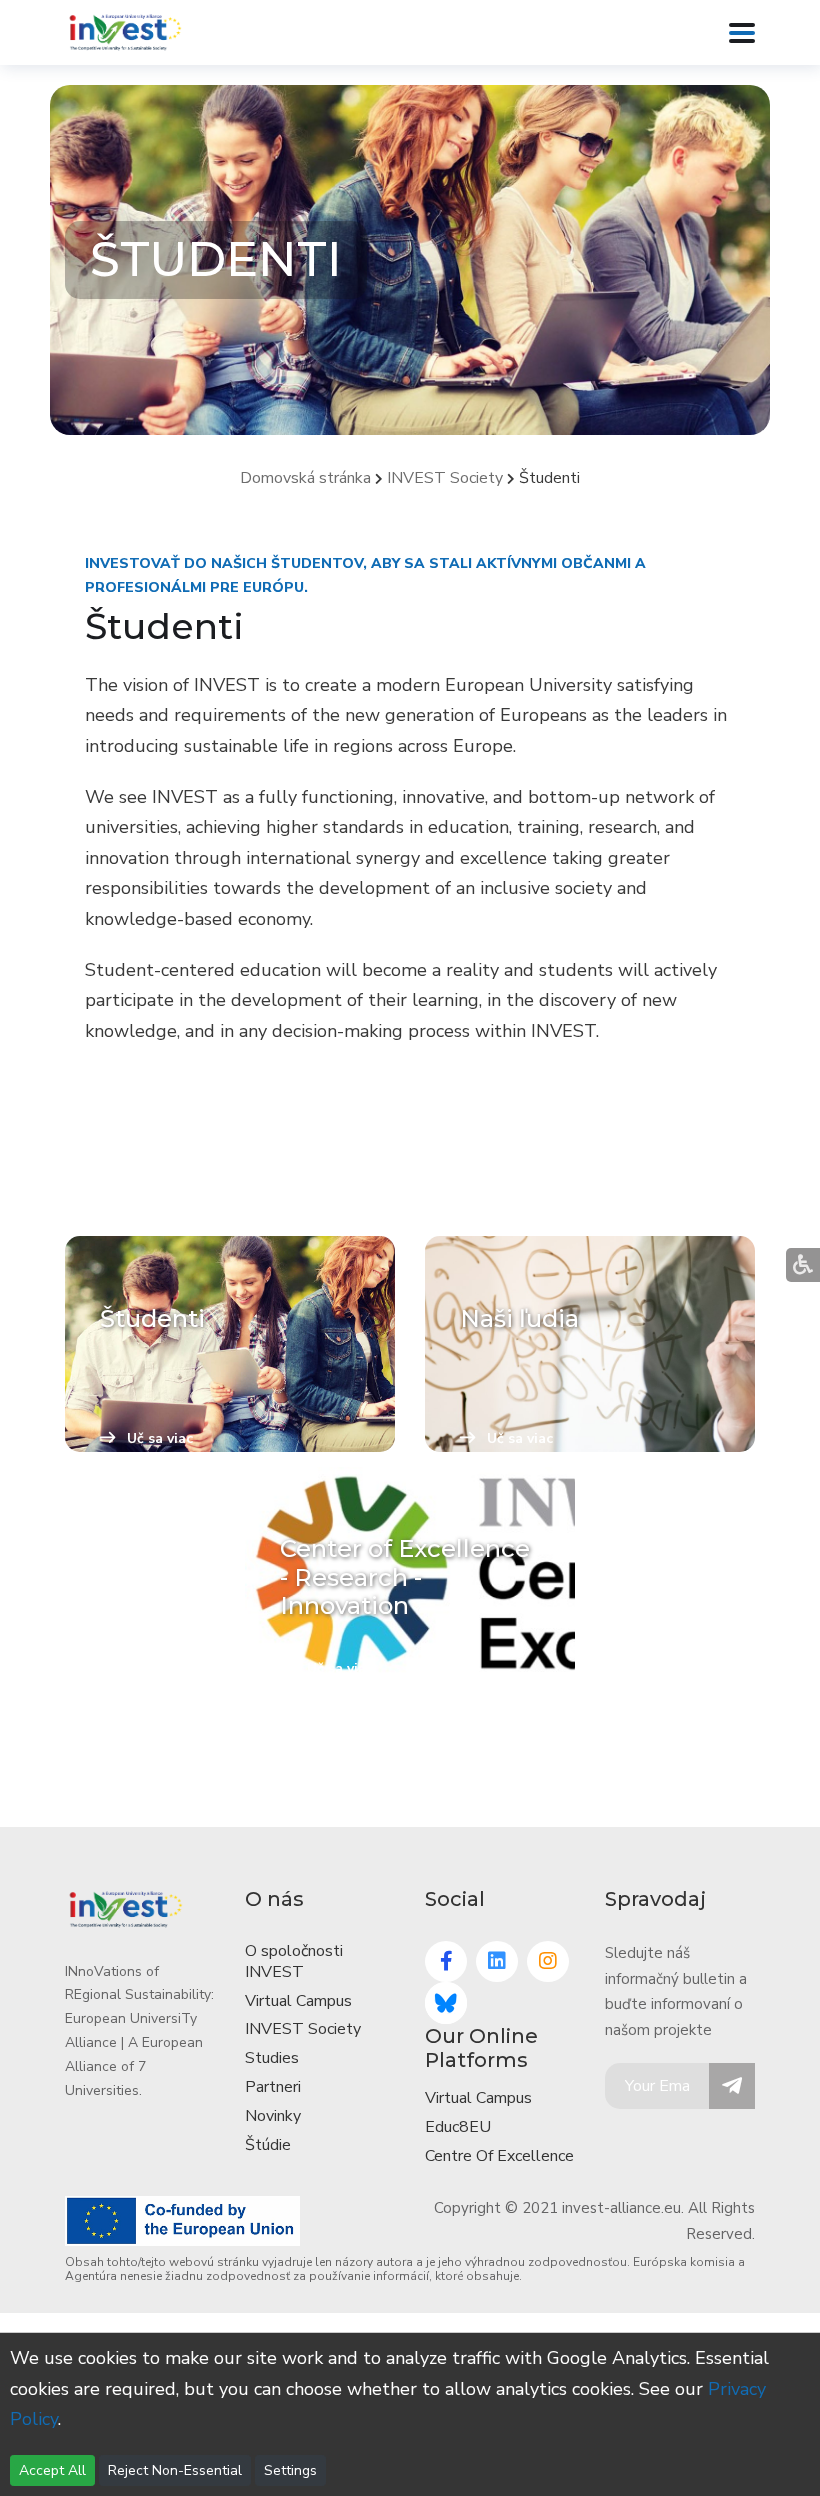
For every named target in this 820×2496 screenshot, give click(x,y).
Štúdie (268, 2145)
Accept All (52, 2470)
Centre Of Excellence (499, 2156)
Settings (290, 2470)
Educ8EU (458, 2127)
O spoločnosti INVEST (294, 1961)
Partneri (273, 2087)
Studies (272, 2058)
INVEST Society (445, 478)
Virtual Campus (298, 2001)
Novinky (273, 2116)
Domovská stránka (305, 478)
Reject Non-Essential (175, 2470)
